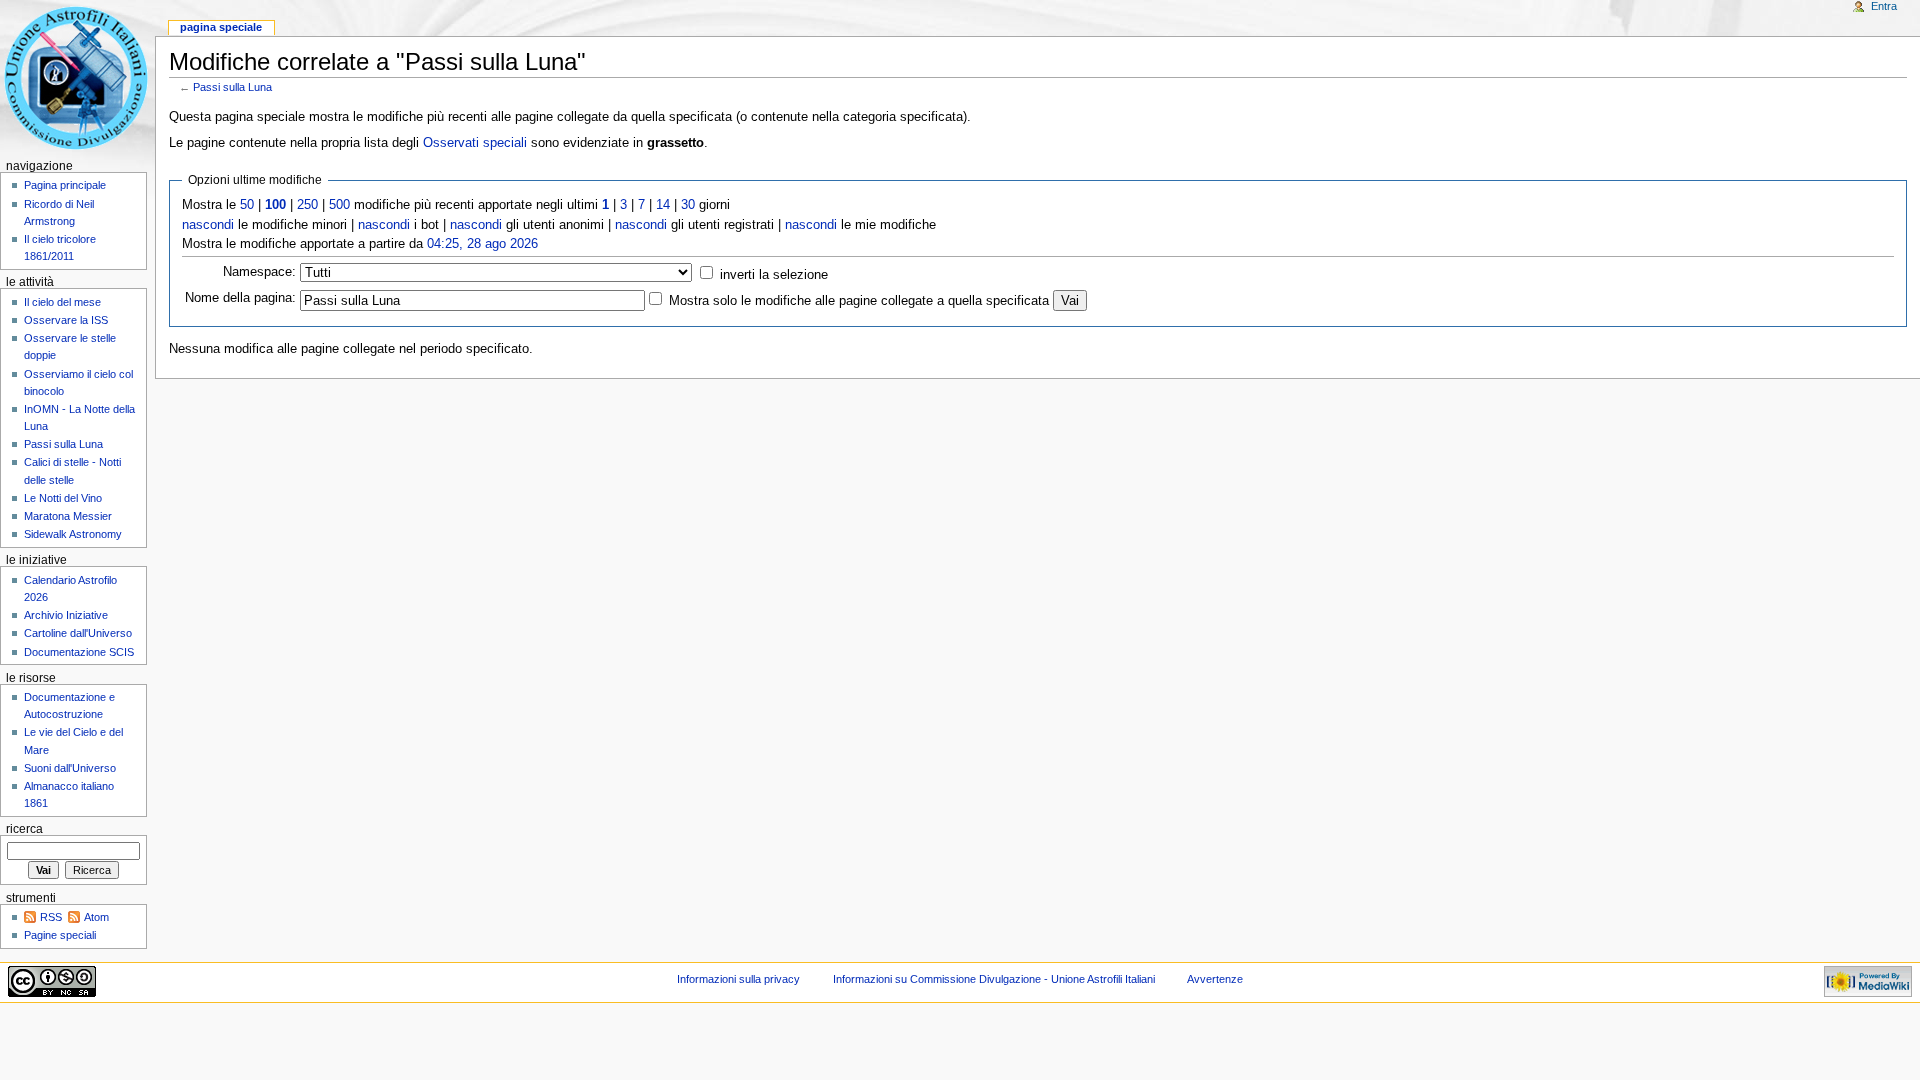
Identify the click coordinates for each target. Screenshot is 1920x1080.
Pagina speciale (221, 27)
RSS (51, 917)
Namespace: (259, 272)
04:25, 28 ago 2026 (482, 244)
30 (688, 205)
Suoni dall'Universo (70, 768)
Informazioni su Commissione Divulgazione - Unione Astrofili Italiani (994, 979)
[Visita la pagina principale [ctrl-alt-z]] (77, 77)
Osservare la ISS (66, 320)
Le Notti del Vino (63, 498)
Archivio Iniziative (66, 615)
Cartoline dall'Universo (78, 633)
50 (247, 205)
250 (307, 205)
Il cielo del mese (62, 302)
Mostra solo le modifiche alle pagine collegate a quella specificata (859, 301)
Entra (1884, 6)
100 (275, 205)
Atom (96, 917)
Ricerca (24, 829)
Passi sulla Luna (232, 87)
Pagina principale (65, 185)
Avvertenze (1215, 979)
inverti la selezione (774, 275)
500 (339, 205)
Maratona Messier (68, 516)
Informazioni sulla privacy (738, 979)
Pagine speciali (60, 935)
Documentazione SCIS (79, 652)
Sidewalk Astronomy (73, 534)
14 (663, 205)
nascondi (208, 225)
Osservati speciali (475, 143)
